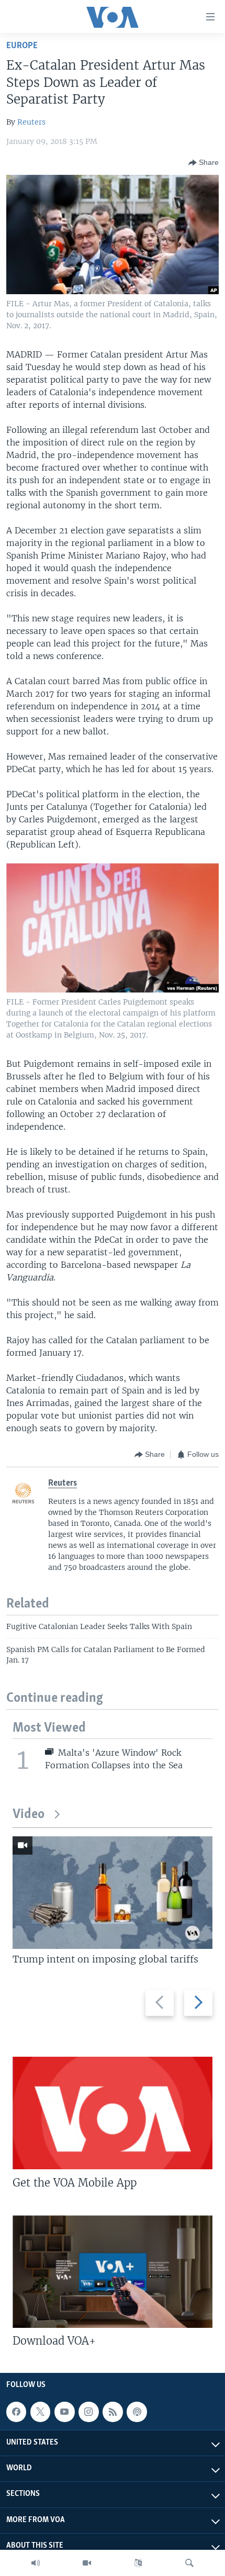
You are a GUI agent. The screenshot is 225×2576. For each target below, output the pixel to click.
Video (29, 1815)
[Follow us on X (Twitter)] (40, 2412)
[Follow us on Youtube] (64, 2412)
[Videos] (87, 2563)
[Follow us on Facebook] (16, 2412)
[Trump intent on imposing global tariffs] (113, 1893)
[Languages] (138, 2563)
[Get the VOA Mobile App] (113, 2113)
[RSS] (113, 2412)
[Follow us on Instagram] (88, 2412)
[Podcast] (137, 2412)
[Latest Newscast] (36, 2563)
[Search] (189, 2563)
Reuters (31, 122)
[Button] (204, 163)
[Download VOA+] (113, 2272)
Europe (22, 46)
